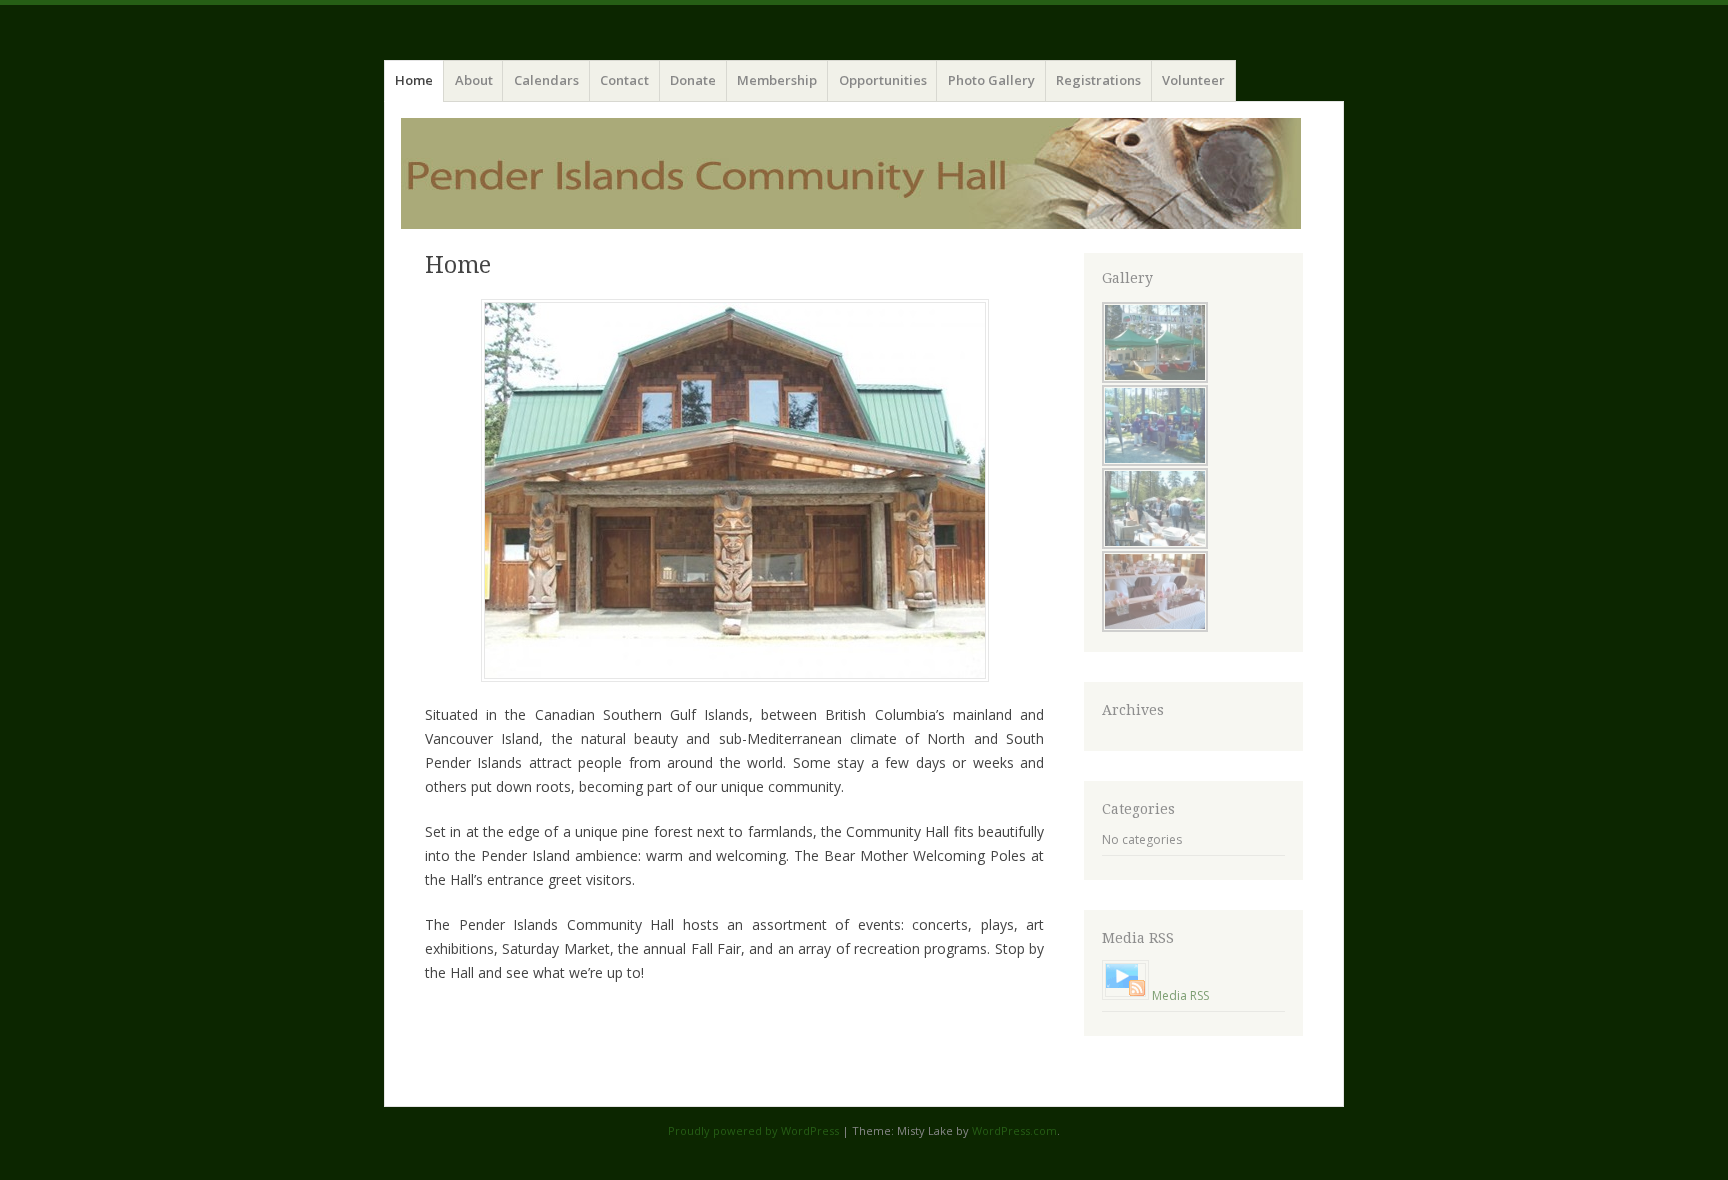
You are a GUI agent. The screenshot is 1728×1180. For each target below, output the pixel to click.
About (474, 80)
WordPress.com (1014, 1130)
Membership (777, 80)
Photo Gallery (991, 80)
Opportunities (883, 80)
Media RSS (1180, 995)
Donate (693, 80)
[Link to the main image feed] (1125, 995)
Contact (624, 80)
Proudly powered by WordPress (753, 1130)
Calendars (546, 80)
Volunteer (1193, 80)
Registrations (1098, 80)
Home (414, 80)
